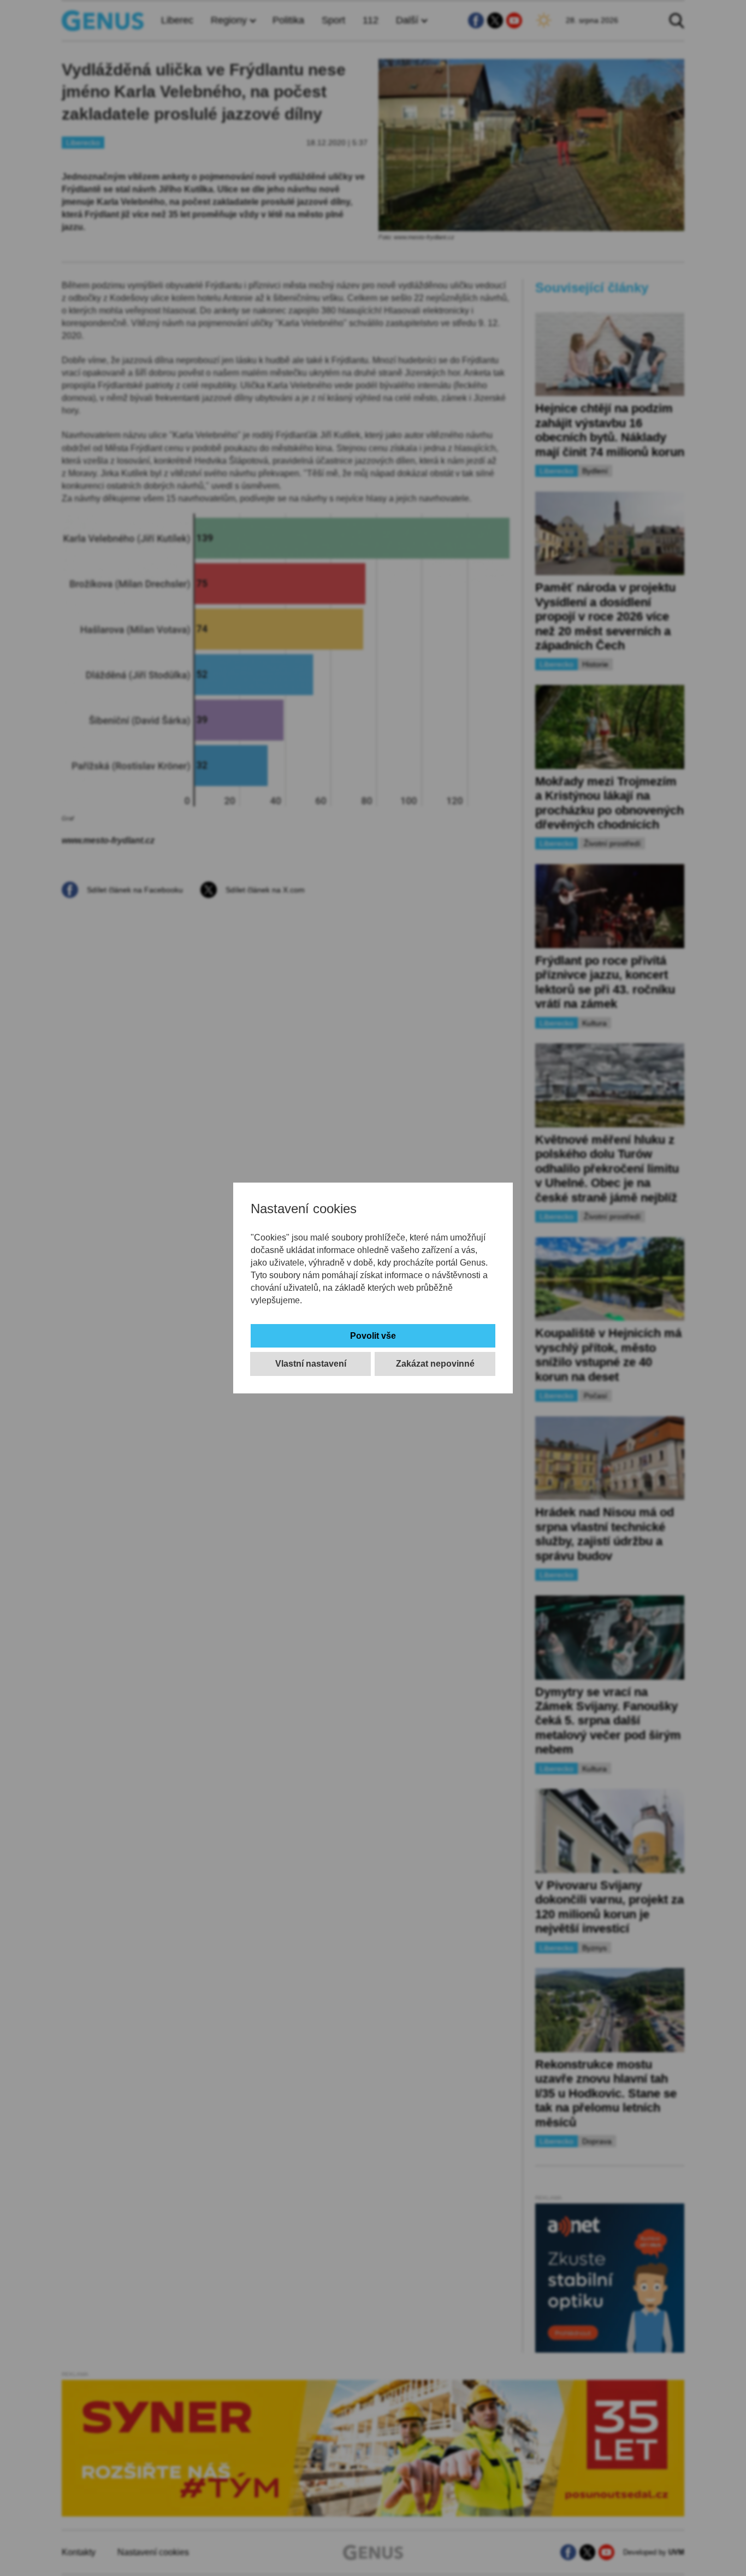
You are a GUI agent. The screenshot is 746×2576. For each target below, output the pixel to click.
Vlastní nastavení (311, 1364)
